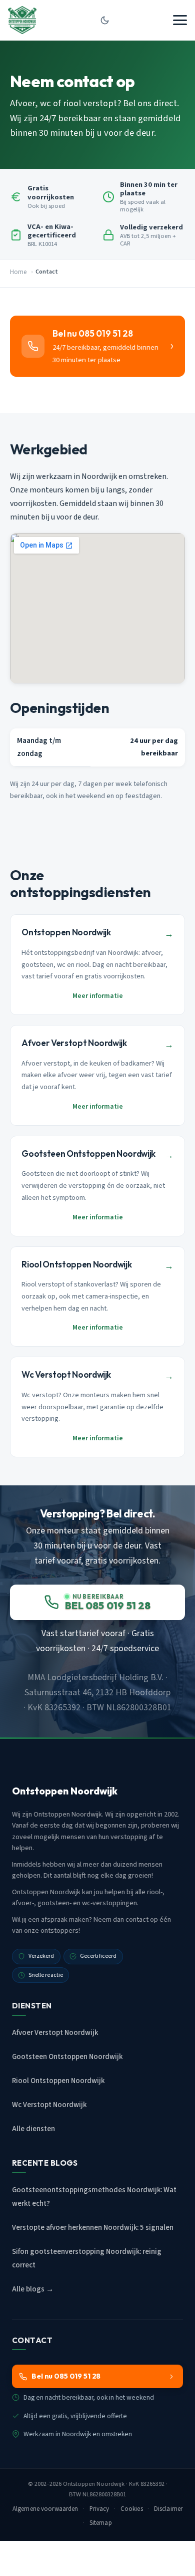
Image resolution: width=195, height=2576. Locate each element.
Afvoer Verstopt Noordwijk (55, 2033)
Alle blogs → (33, 2289)
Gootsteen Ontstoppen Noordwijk (67, 2057)
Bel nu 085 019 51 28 (66, 2376)
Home (18, 272)
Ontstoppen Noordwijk (94, 2484)
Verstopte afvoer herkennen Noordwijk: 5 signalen (93, 2228)
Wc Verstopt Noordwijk (49, 2105)
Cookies (132, 2509)
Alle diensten (33, 2129)
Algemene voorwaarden (45, 2509)
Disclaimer (168, 2509)
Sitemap (101, 2523)
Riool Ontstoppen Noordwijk (58, 2081)
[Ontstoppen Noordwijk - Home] (22, 20)
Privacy (99, 2509)
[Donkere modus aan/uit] (104, 20)
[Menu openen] (180, 20)
